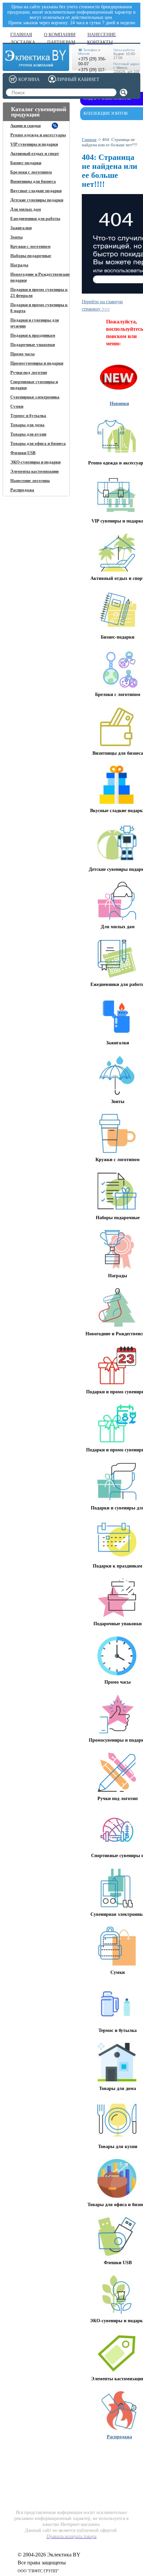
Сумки (17, 406)
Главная (89, 139)
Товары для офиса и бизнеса (38, 443)
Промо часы (22, 354)
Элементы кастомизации (34, 471)
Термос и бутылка (28, 416)
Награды (19, 265)
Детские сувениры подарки (37, 200)
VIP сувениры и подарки (34, 144)
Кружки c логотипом (30, 246)
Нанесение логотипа (30, 481)
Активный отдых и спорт (35, 153)
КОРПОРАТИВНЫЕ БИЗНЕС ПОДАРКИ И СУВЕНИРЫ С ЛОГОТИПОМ (29, 2463)
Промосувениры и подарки (37, 363)
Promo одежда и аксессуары (38, 135)
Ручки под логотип (29, 372)
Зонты (16, 237)
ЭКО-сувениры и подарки (35, 462)
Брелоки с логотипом (31, 172)
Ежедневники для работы (35, 218)
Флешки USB (23, 453)
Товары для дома (27, 425)
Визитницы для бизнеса (33, 181)
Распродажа (22, 490)
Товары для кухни (28, 434)
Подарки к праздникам (33, 335)
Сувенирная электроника (35, 397)
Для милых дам (26, 209)
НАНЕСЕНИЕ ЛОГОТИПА (67, 2455)
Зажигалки (21, 228)
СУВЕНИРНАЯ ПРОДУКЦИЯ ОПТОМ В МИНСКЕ (113, 2461)
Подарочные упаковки (33, 345)
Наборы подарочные (31, 256)
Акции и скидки (25, 126)
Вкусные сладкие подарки (36, 191)
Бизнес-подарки (26, 163)
